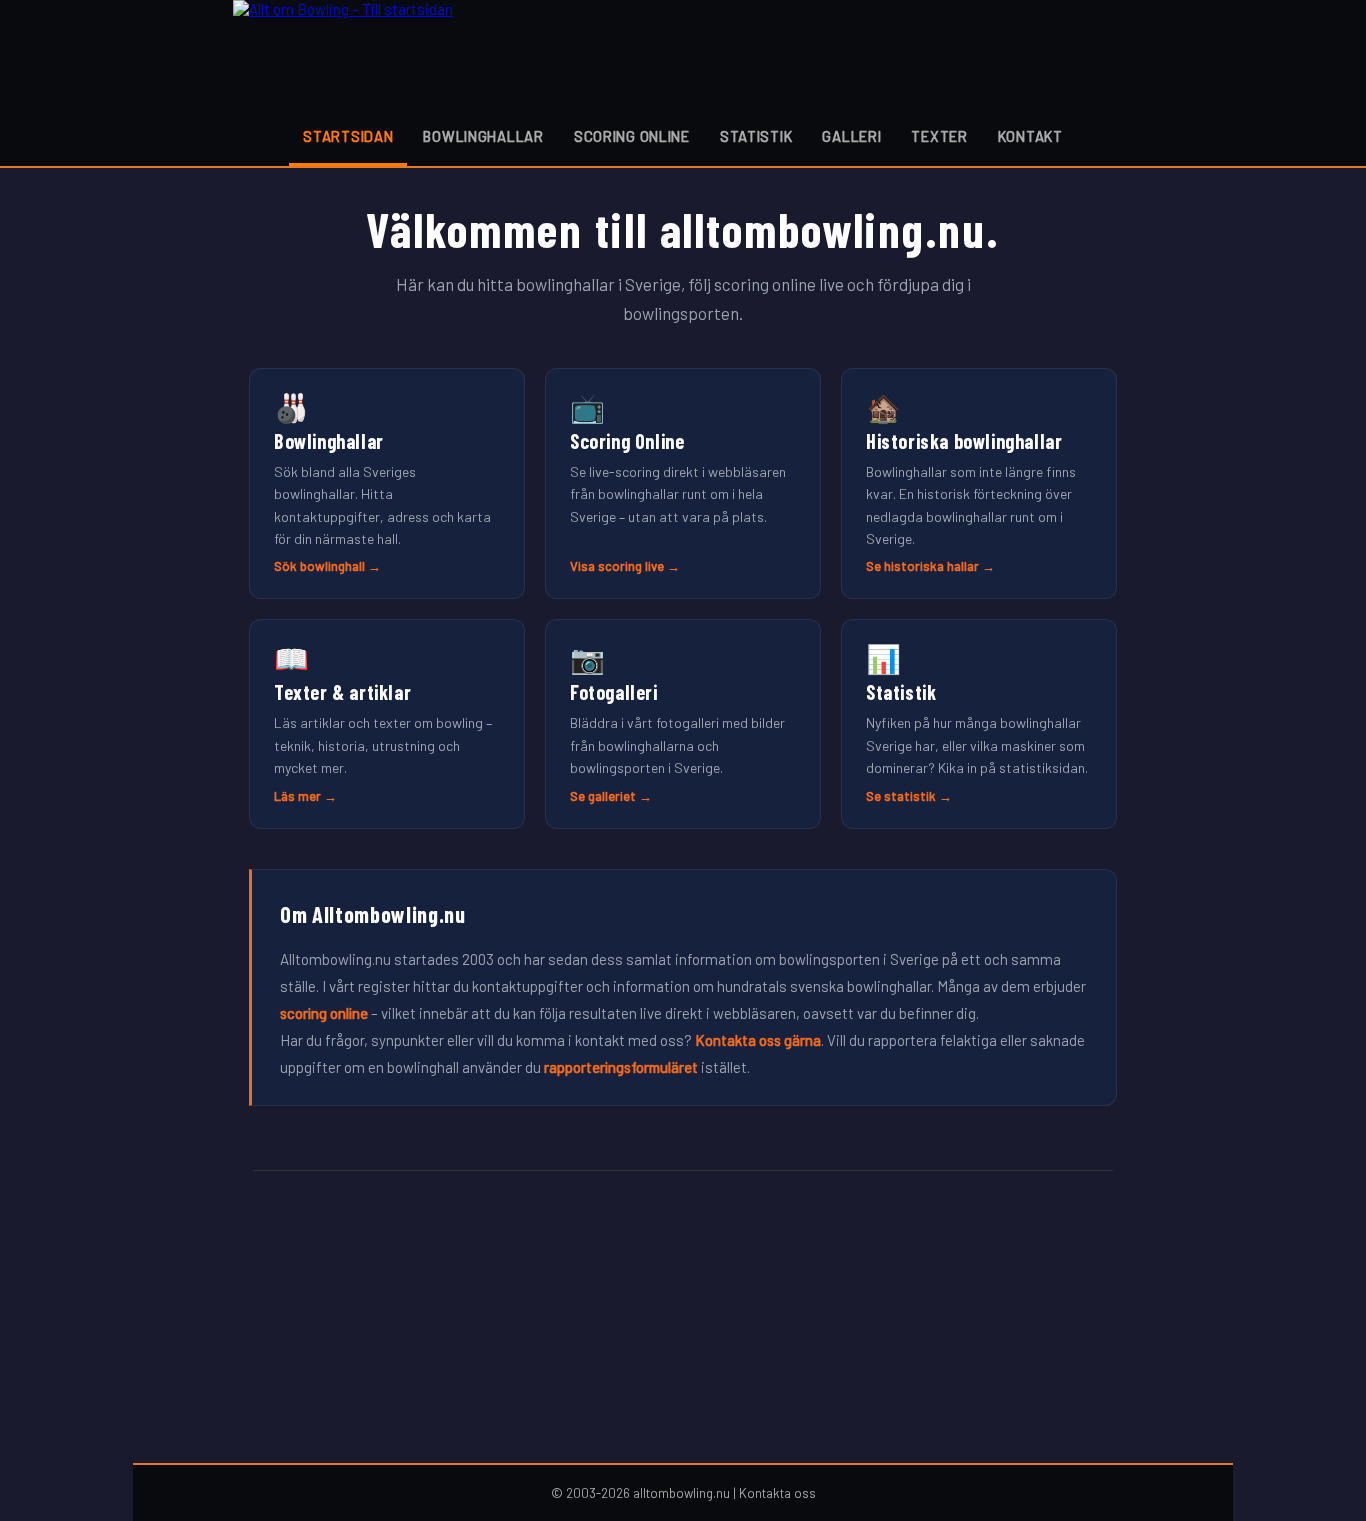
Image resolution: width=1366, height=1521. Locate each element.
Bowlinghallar (483, 136)
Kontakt (1030, 136)
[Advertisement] (683, 1317)
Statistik (756, 136)
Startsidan (348, 136)
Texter (939, 136)
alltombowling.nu (681, 1493)
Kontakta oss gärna (758, 1040)
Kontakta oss (777, 1493)
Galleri (851, 136)
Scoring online (632, 136)
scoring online (324, 1013)
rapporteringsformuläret (621, 1067)
